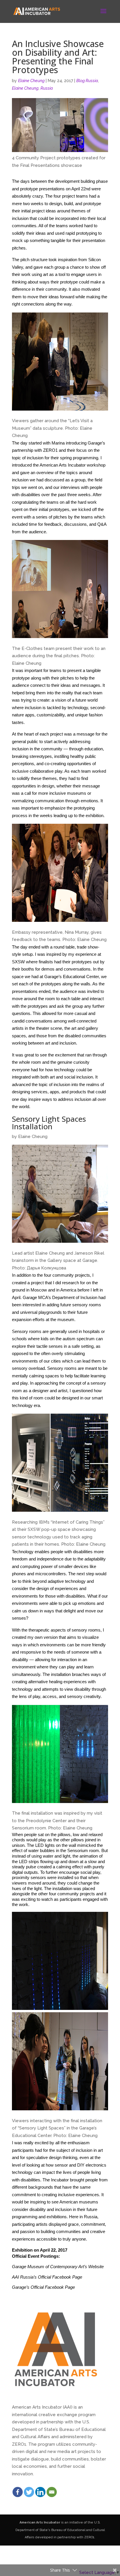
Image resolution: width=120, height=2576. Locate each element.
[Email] (52, 2492)
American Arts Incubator (40, 2522)
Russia (47, 88)
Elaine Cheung (31, 81)
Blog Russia (87, 81)
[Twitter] (29, 2492)
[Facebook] (18, 2492)
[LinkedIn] (40, 2492)
